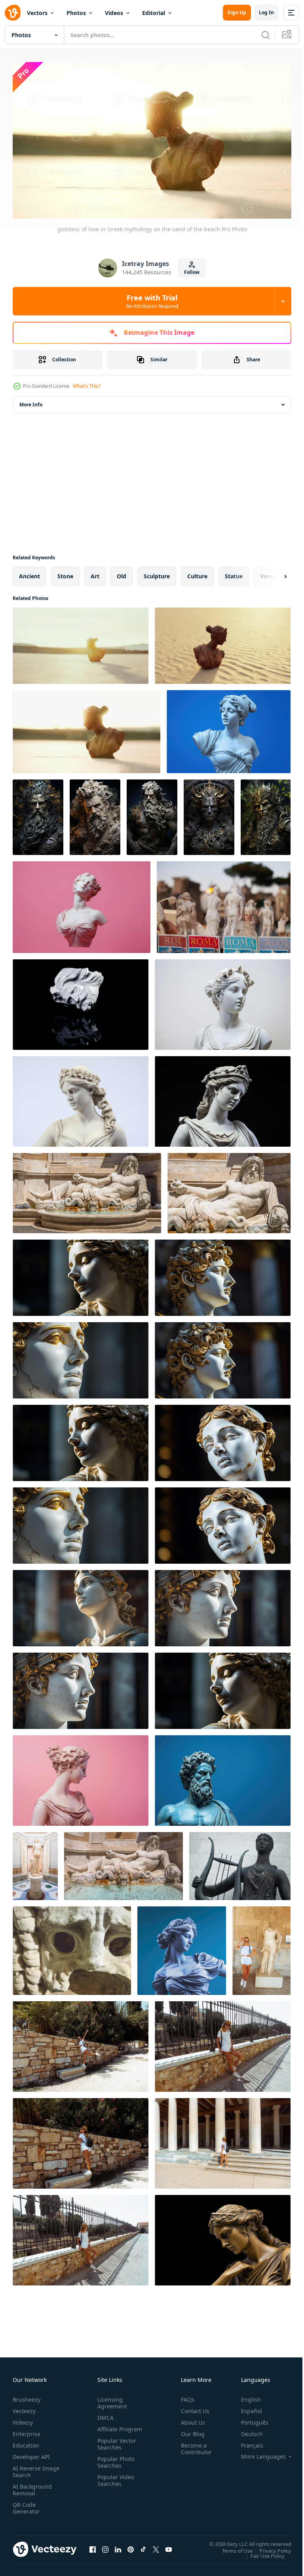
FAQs (184, 2396)
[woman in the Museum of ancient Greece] (223, 2043)
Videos (114, 13)
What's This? (86, 386)
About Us (190, 2419)
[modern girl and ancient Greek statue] (261, 1948)
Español (246, 2407)
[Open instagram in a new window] (105, 2546)
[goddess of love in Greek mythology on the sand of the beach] (81, 643)
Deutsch (246, 2430)
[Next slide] (273, 573)
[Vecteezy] (13, 13)
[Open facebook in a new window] (93, 2546)
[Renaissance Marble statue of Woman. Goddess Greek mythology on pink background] (82, 904)
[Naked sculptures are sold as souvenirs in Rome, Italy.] (224, 904)
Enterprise (27, 2430)
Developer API (31, 2453)
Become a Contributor (193, 2445)
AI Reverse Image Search (31, 2468)
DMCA (104, 2414)
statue (234, 573)
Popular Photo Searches (114, 2465)
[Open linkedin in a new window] (118, 2546)
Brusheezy (27, 2396)
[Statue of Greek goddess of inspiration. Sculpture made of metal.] (240, 1863)
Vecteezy (24, 2407)
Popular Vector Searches (115, 2447)
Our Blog (190, 2430)
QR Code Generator (26, 2504)
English (245, 2396)
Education (26, 2442)
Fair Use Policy (262, 2552)
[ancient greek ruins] (81, 2043)
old (122, 573)
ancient (29, 573)
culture (197, 573)
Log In (266, 12)
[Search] (266, 35)
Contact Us (192, 2407)
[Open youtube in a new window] (169, 2546)
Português (249, 2419)
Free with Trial (152, 301)
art (95, 573)
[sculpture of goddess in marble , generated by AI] (38, 814)
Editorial (154, 13)
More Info (31, 401)
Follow (192, 272)
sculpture (157, 573)
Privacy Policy (269, 2547)
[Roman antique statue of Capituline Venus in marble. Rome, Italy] (35, 1863)
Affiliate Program (107, 2429)
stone (65, 573)
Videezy (23, 2419)
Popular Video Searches (114, 2484)
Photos (76, 13)
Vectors (37, 13)
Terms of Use (231, 2547)
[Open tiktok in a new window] (143, 2546)
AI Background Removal (32, 2486)
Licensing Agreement (111, 2399)
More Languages (257, 2453)
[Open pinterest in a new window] (131, 2546)
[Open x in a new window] (156, 2546)
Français (246, 2442)
